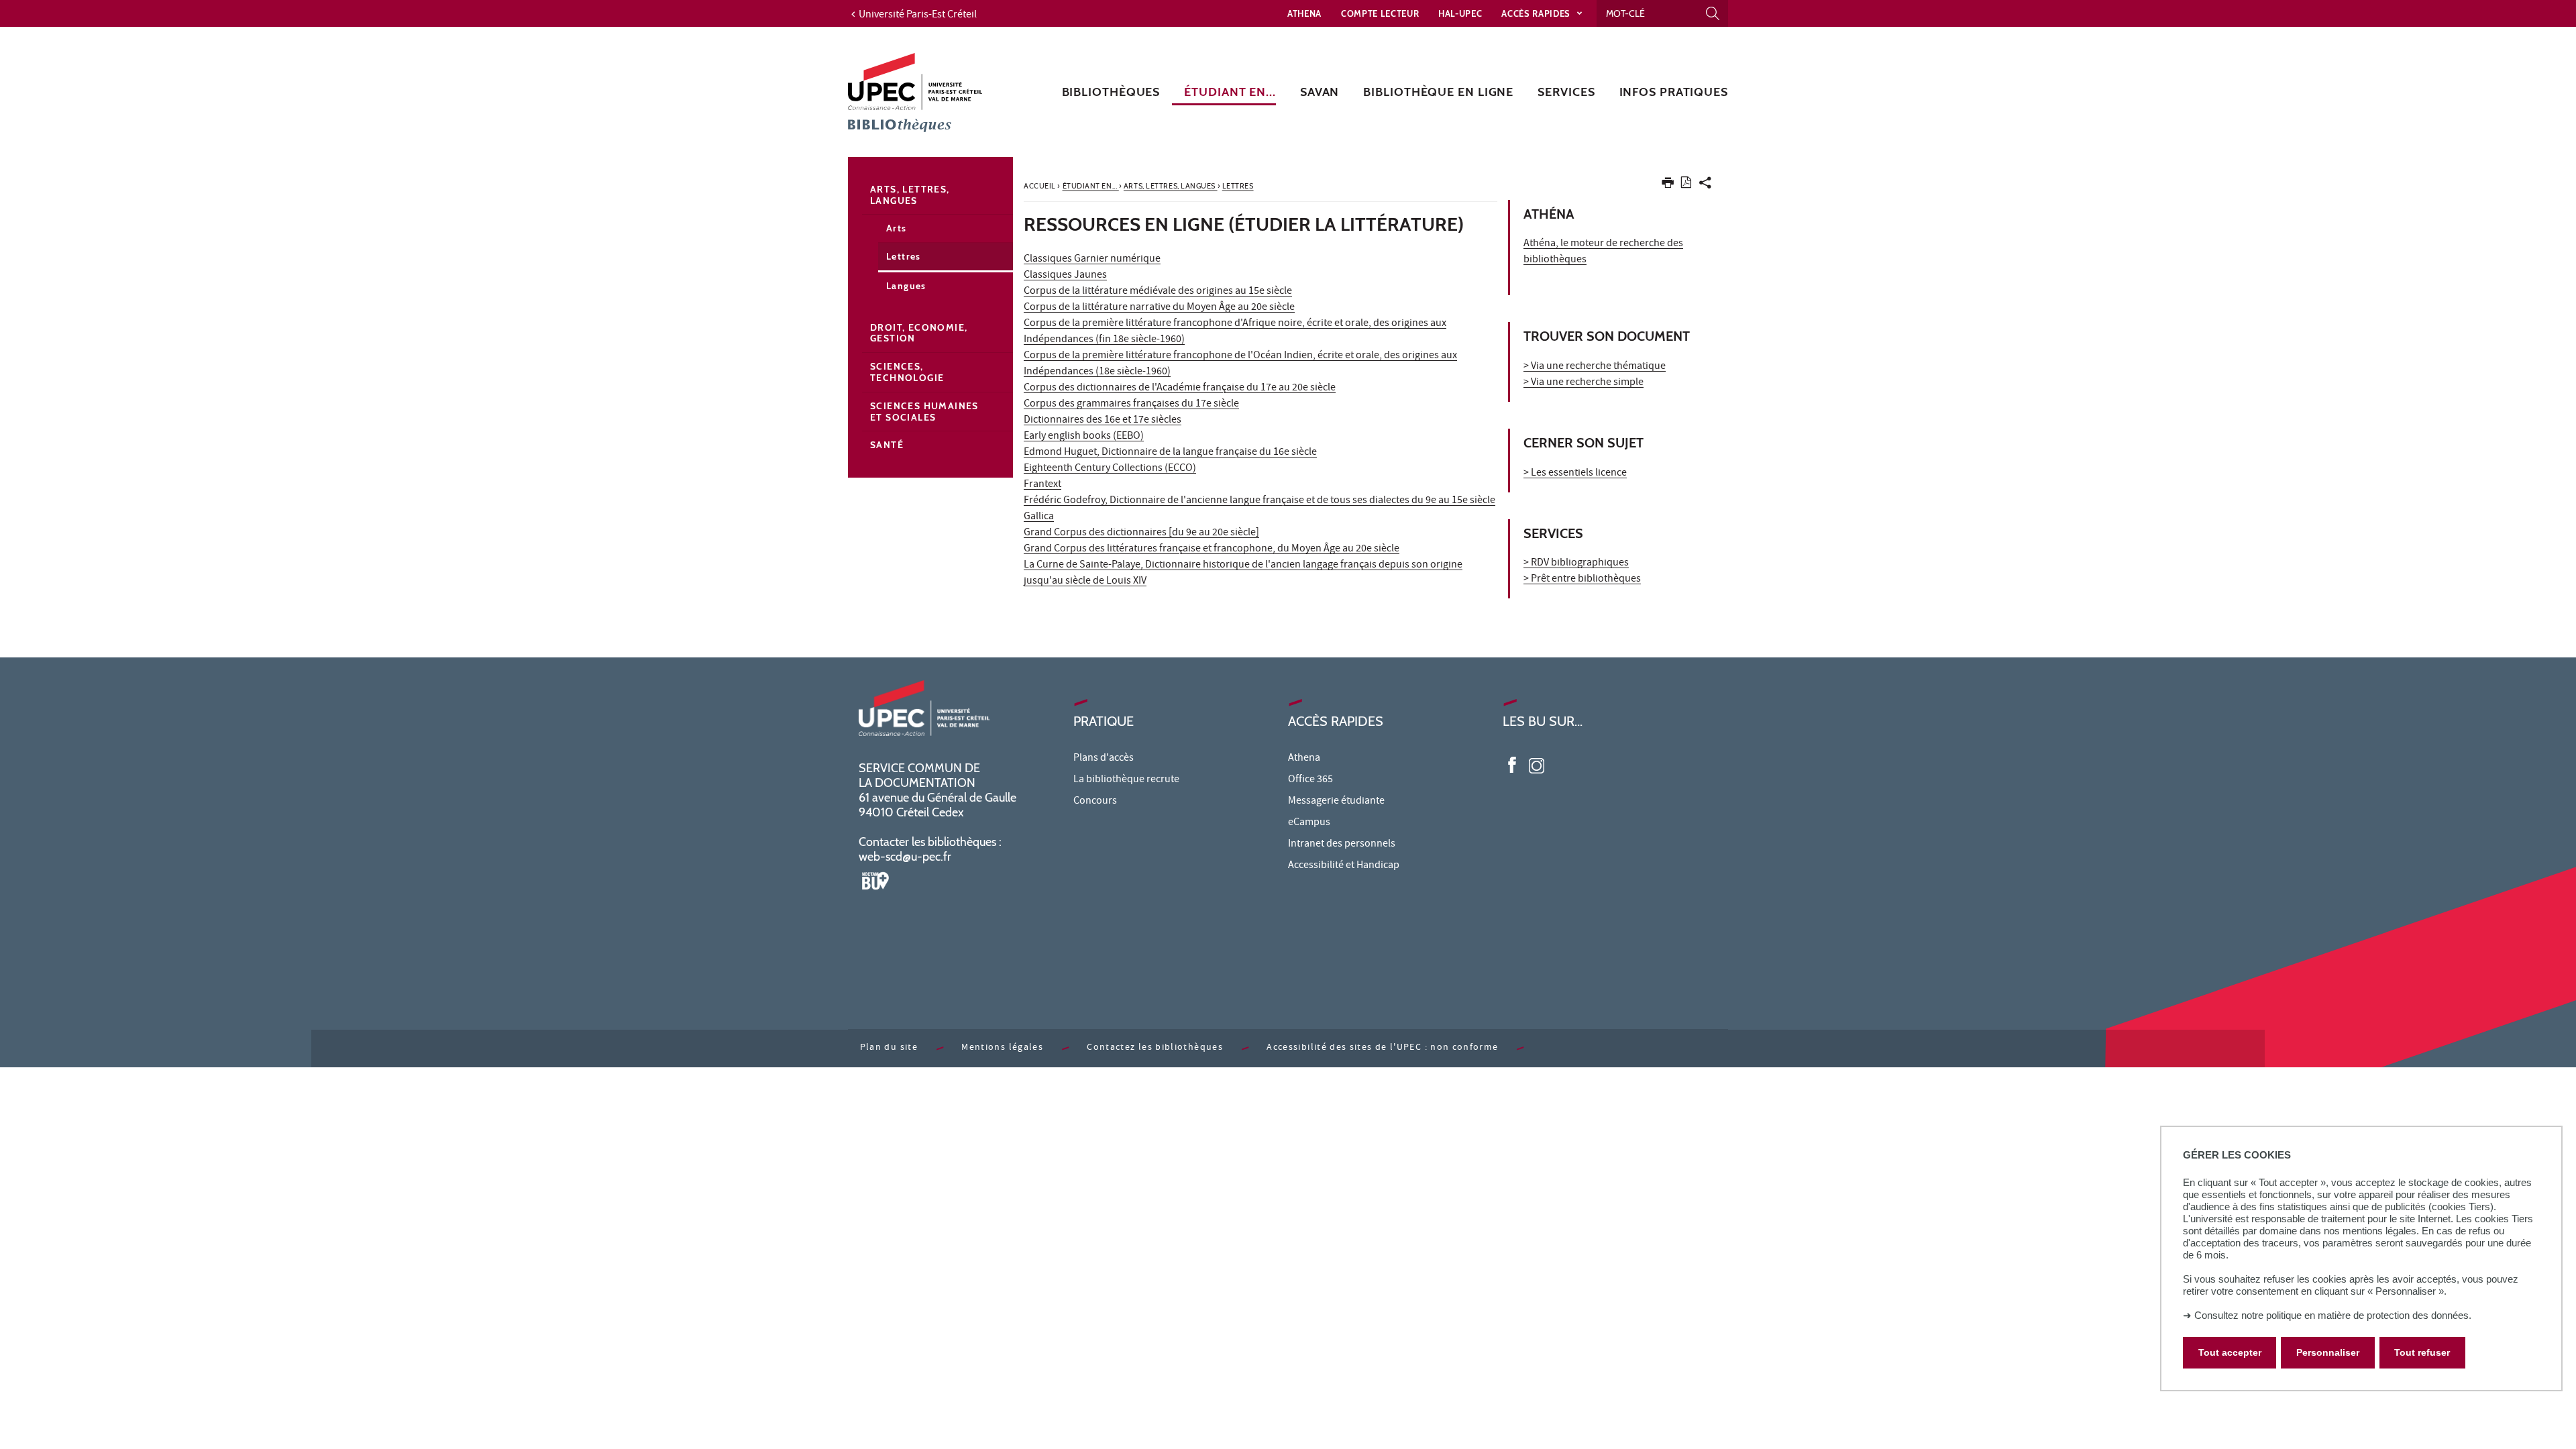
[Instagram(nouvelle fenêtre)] (1537, 764)
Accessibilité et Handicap (1344, 866)
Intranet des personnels (1342, 845)
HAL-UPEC (1460, 13)
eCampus (1309, 823)
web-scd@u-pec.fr (905, 857)
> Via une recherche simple (1584, 383)
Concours (1095, 802)
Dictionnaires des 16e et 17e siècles (1103, 421)
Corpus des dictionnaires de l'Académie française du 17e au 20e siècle (1180, 388)
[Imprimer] (1668, 185)
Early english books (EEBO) (1084, 437)
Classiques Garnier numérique (1092, 260)
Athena (1304, 13)
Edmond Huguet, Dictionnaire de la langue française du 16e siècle (1170, 453)
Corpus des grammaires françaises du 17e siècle (1131, 405)
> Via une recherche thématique (1595, 367)
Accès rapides (1537, 13)
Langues (906, 286)
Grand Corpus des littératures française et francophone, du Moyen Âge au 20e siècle (1212, 549)
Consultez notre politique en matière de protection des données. (2333, 1315)
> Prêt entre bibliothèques (1582, 580)
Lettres (904, 256)
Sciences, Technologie (907, 372)
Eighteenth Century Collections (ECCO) (1110, 469)
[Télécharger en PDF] (1686, 185)
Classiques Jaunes (1065, 276)
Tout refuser (2422, 1352)
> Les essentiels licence (1575, 474)
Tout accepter (2230, 1352)
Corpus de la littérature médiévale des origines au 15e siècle (1158, 292)
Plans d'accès (1104, 759)
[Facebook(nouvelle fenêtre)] (1512, 764)
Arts (897, 228)
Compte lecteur (1380, 13)
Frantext (1042, 485)
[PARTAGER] (1705, 185)
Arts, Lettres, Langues (910, 195)
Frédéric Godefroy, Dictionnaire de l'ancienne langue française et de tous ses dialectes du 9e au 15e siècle (1259, 501)
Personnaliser (2328, 1352)
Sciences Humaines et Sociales (924, 412)
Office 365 (1310, 780)
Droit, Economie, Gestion (919, 333)
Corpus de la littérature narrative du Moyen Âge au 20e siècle (1159, 308)
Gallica (1039, 517)
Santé (887, 445)
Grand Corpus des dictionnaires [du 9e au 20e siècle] (1141, 533)
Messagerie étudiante (1336, 802)
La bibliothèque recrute (1126, 780)
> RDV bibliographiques (1576, 563)
